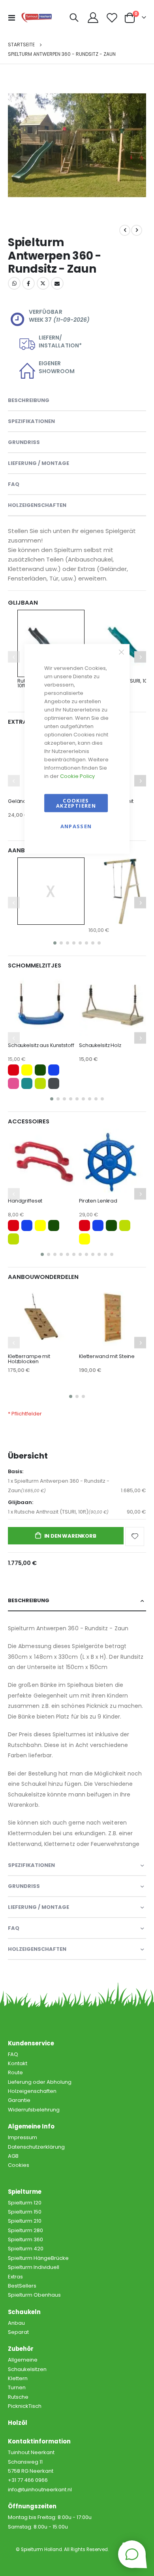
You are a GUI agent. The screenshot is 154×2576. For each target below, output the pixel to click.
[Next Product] (137, 230)
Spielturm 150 (25, 2212)
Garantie (19, 2100)
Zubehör (21, 2349)
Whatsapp (14, 283)
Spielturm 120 (25, 2203)
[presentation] (18, 145)
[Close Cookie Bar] (121, 652)
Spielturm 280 (25, 2230)
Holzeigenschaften (32, 2091)
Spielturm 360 (25, 2239)
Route (15, 2072)
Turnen (17, 2387)
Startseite (21, 45)
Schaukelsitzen (27, 2369)
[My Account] (93, 18)
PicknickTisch (25, 2406)
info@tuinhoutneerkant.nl (40, 2490)
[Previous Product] (125, 230)
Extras (15, 2277)
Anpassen (76, 826)
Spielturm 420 (26, 2249)
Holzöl (18, 2423)
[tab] (77, 1949)
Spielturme (25, 2192)
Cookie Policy (77, 776)
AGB (13, 2156)
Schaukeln (24, 2312)
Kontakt (18, 2063)
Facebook (28, 283)
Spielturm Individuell (34, 2267)
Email (57, 283)
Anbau (16, 2323)
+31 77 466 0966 (28, 2480)
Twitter (43, 283)
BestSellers (22, 2286)
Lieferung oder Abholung (40, 2082)
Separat (18, 2332)
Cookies (19, 2165)
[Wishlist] (112, 18)
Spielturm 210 (25, 2221)
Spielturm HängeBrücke (38, 2258)
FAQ (13, 2054)
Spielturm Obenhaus (34, 2295)
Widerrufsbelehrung (34, 2110)
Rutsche (18, 2397)
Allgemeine (23, 2360)
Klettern (18, 2378)
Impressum (23, 2137)
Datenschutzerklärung (36, 2147)
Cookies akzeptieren (76, 803)
